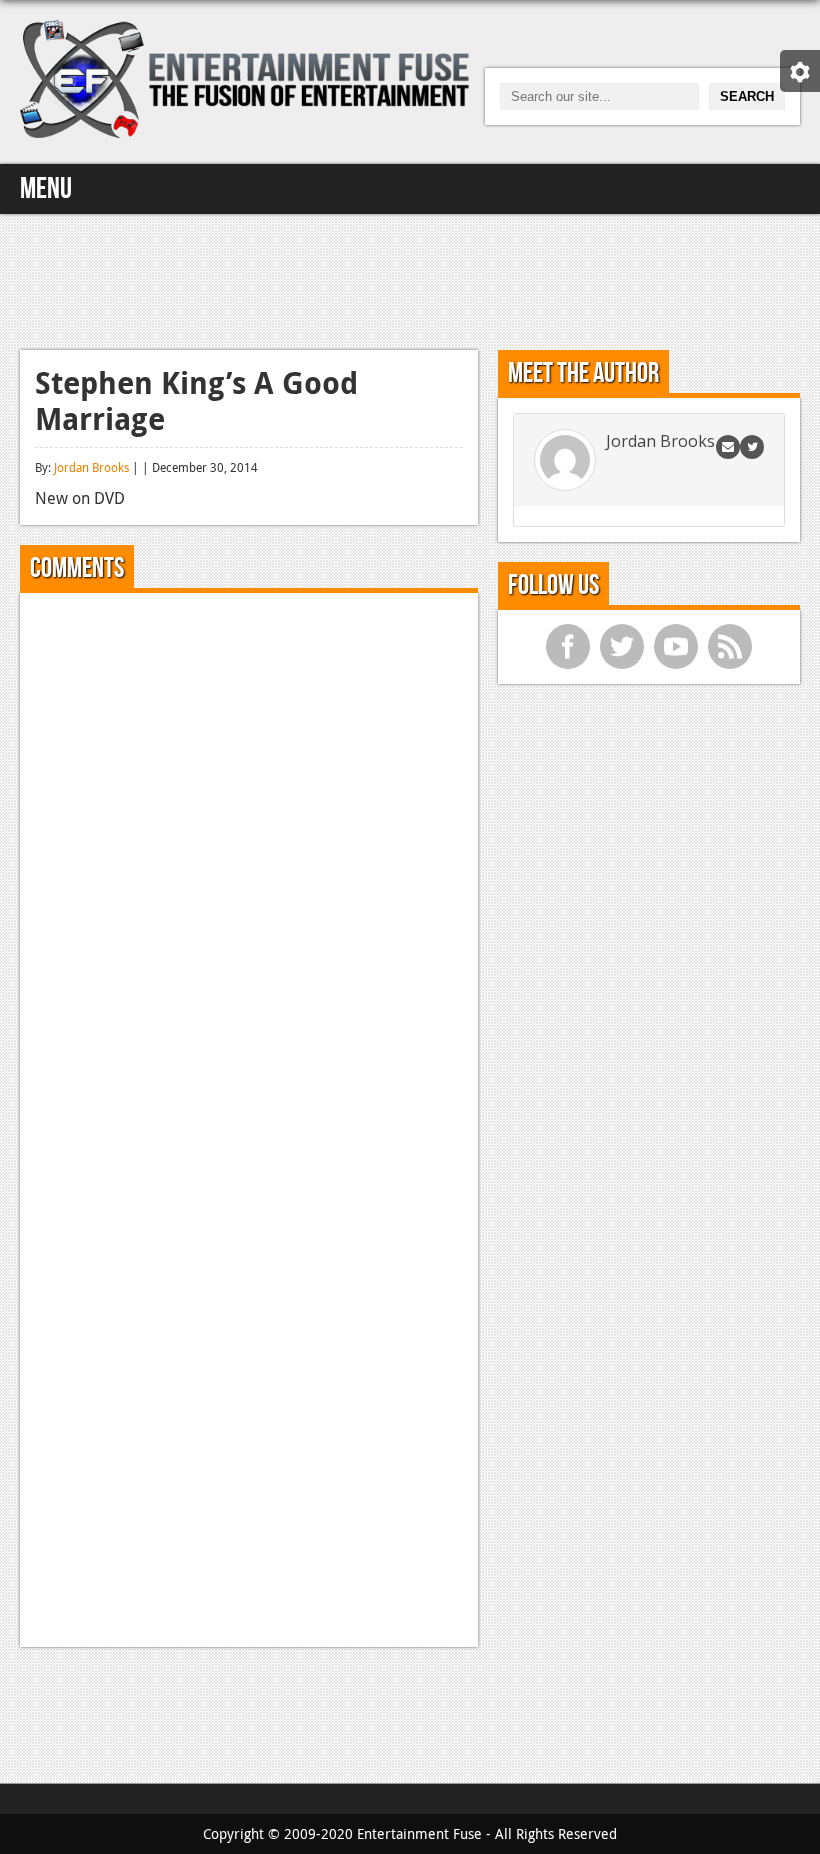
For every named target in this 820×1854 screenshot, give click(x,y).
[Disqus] (249, 858)
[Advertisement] (410, 279)
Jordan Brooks (91, 467)
